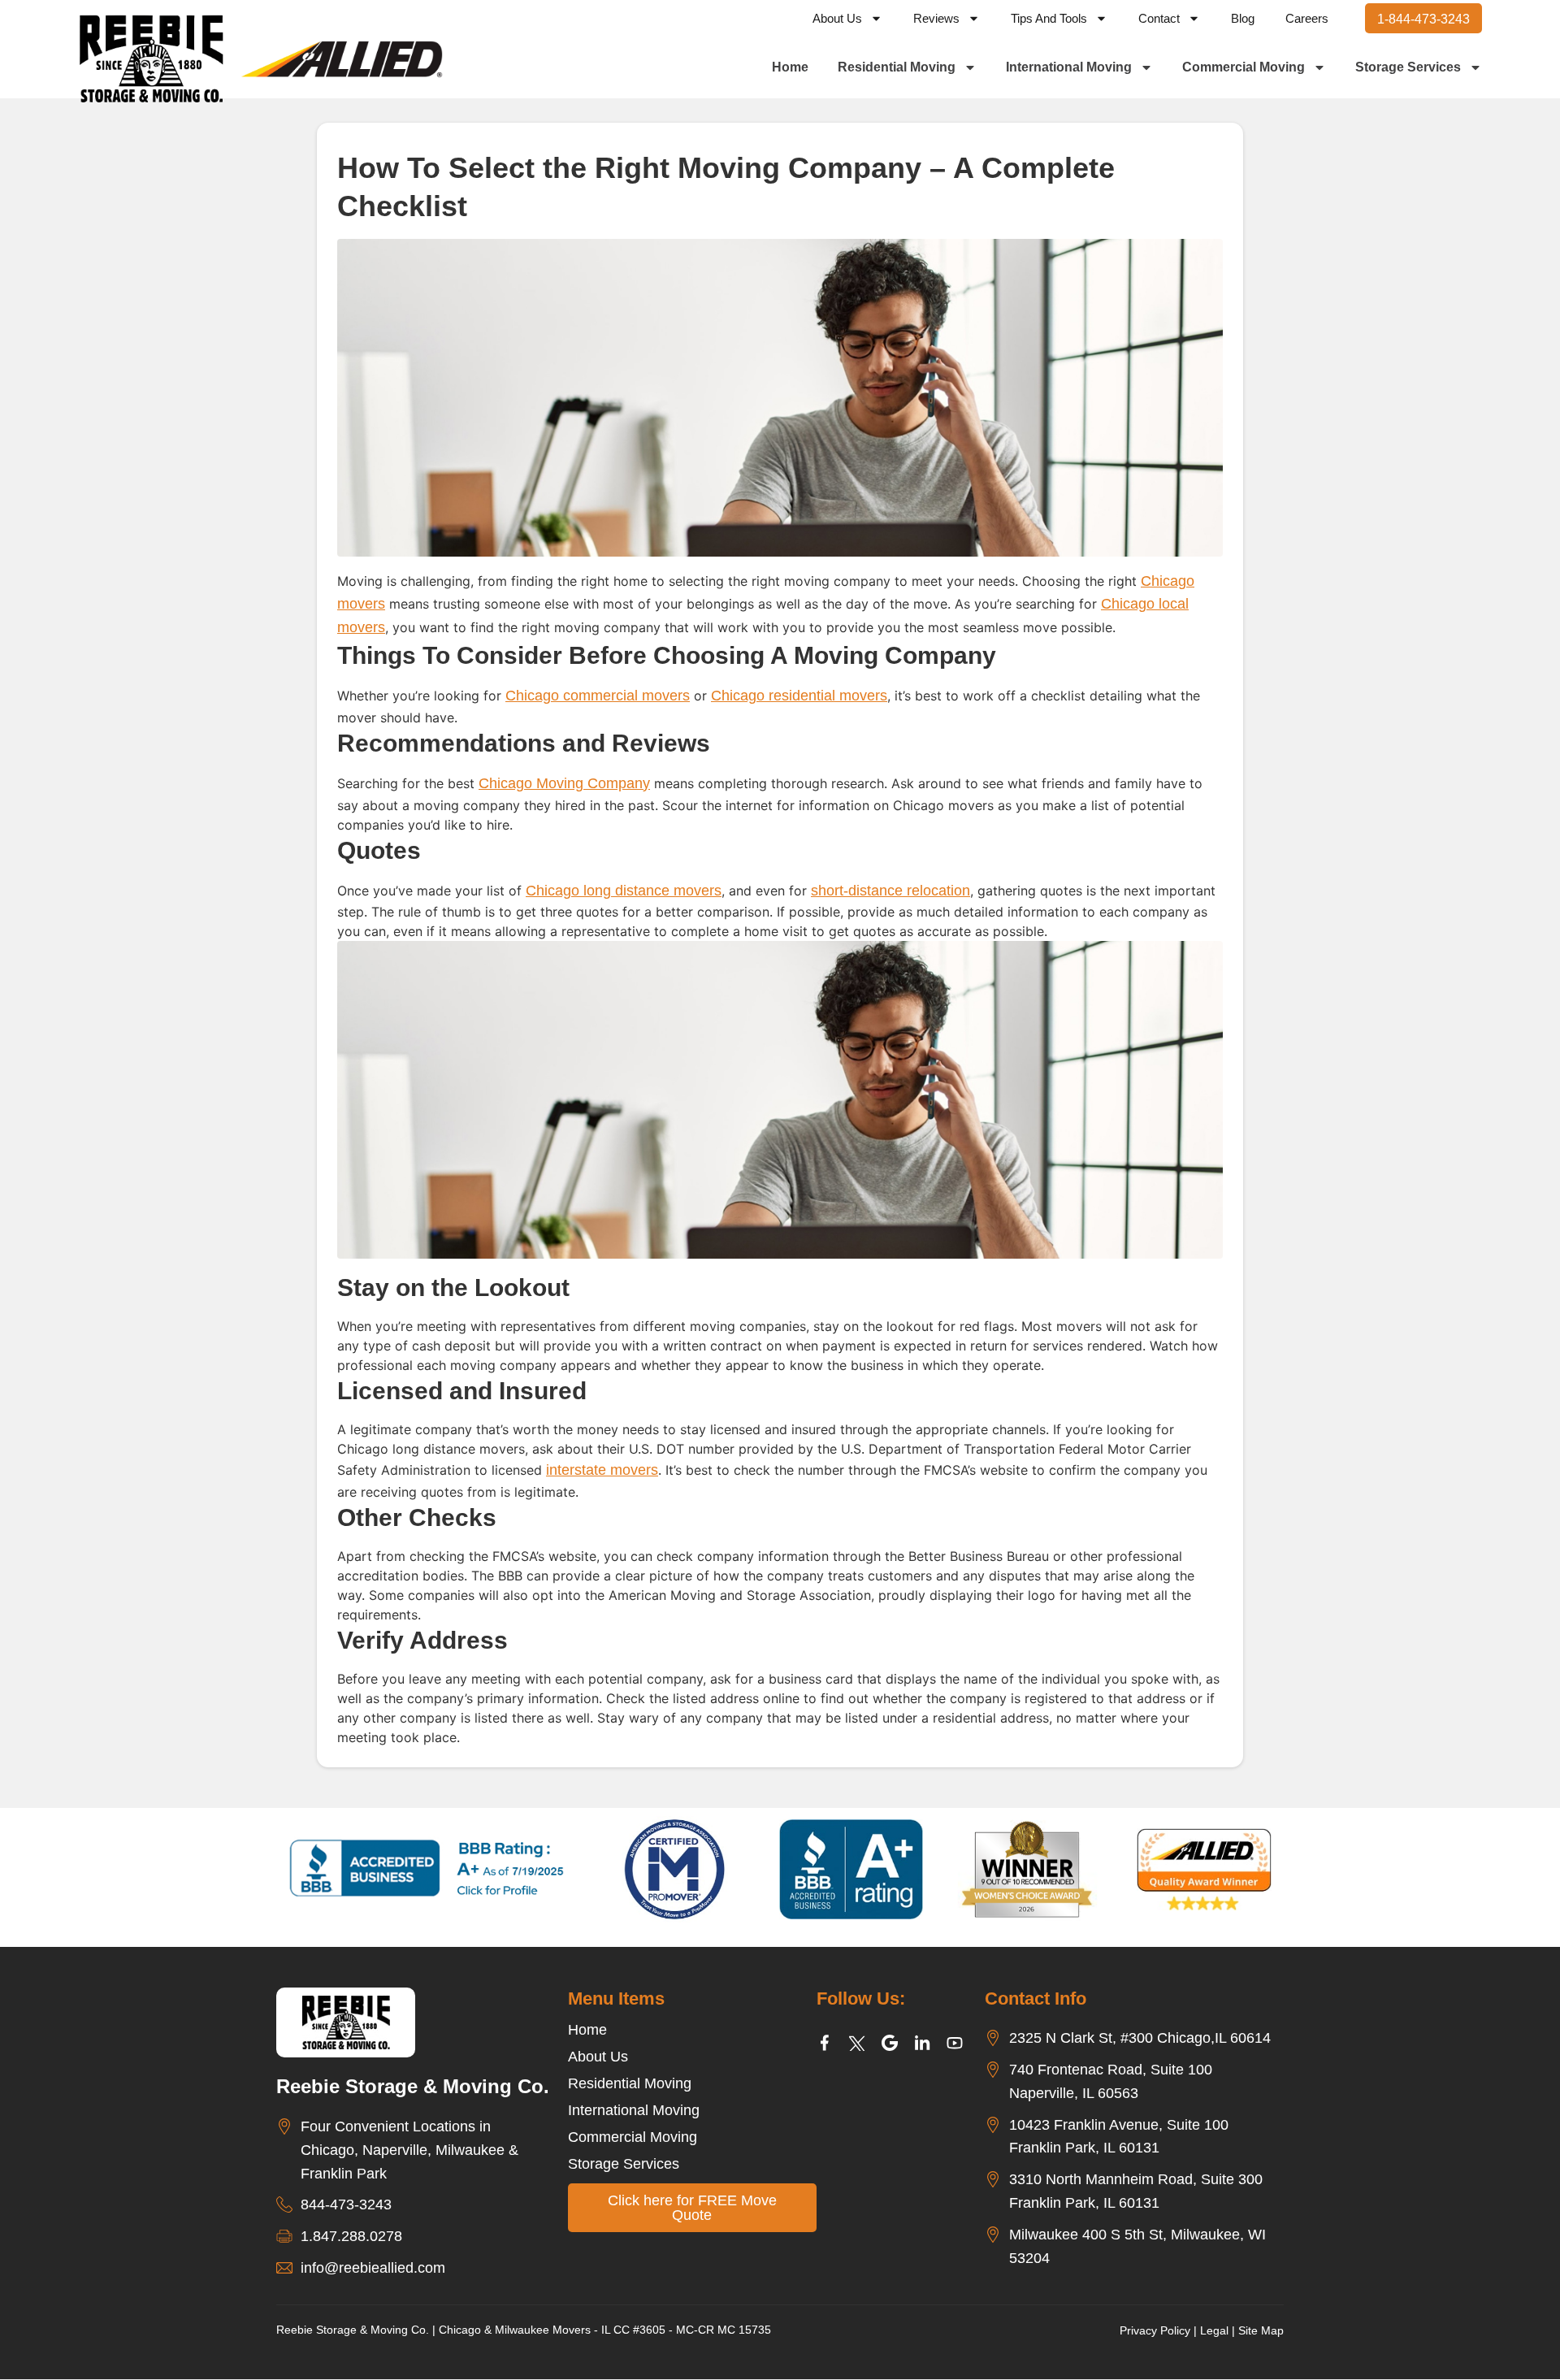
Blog (1243, 18)
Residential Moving (897, 67)
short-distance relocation (890, 891)
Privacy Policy (1155, 2330)
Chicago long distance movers (624, 891)
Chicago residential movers (799, 696)
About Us (837, 18)
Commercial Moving (1244, 67)
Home (790, 67)
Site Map (1261, 2330)
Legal (1214, 2330)
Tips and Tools (1049, 18)
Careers (1307, 18)
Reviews (936, 18)
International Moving (1069, 67)
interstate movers (602, 1470)
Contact (1159, 18)
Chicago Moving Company (564, 783)
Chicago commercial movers (598, 696)
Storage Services (1408, 67)
